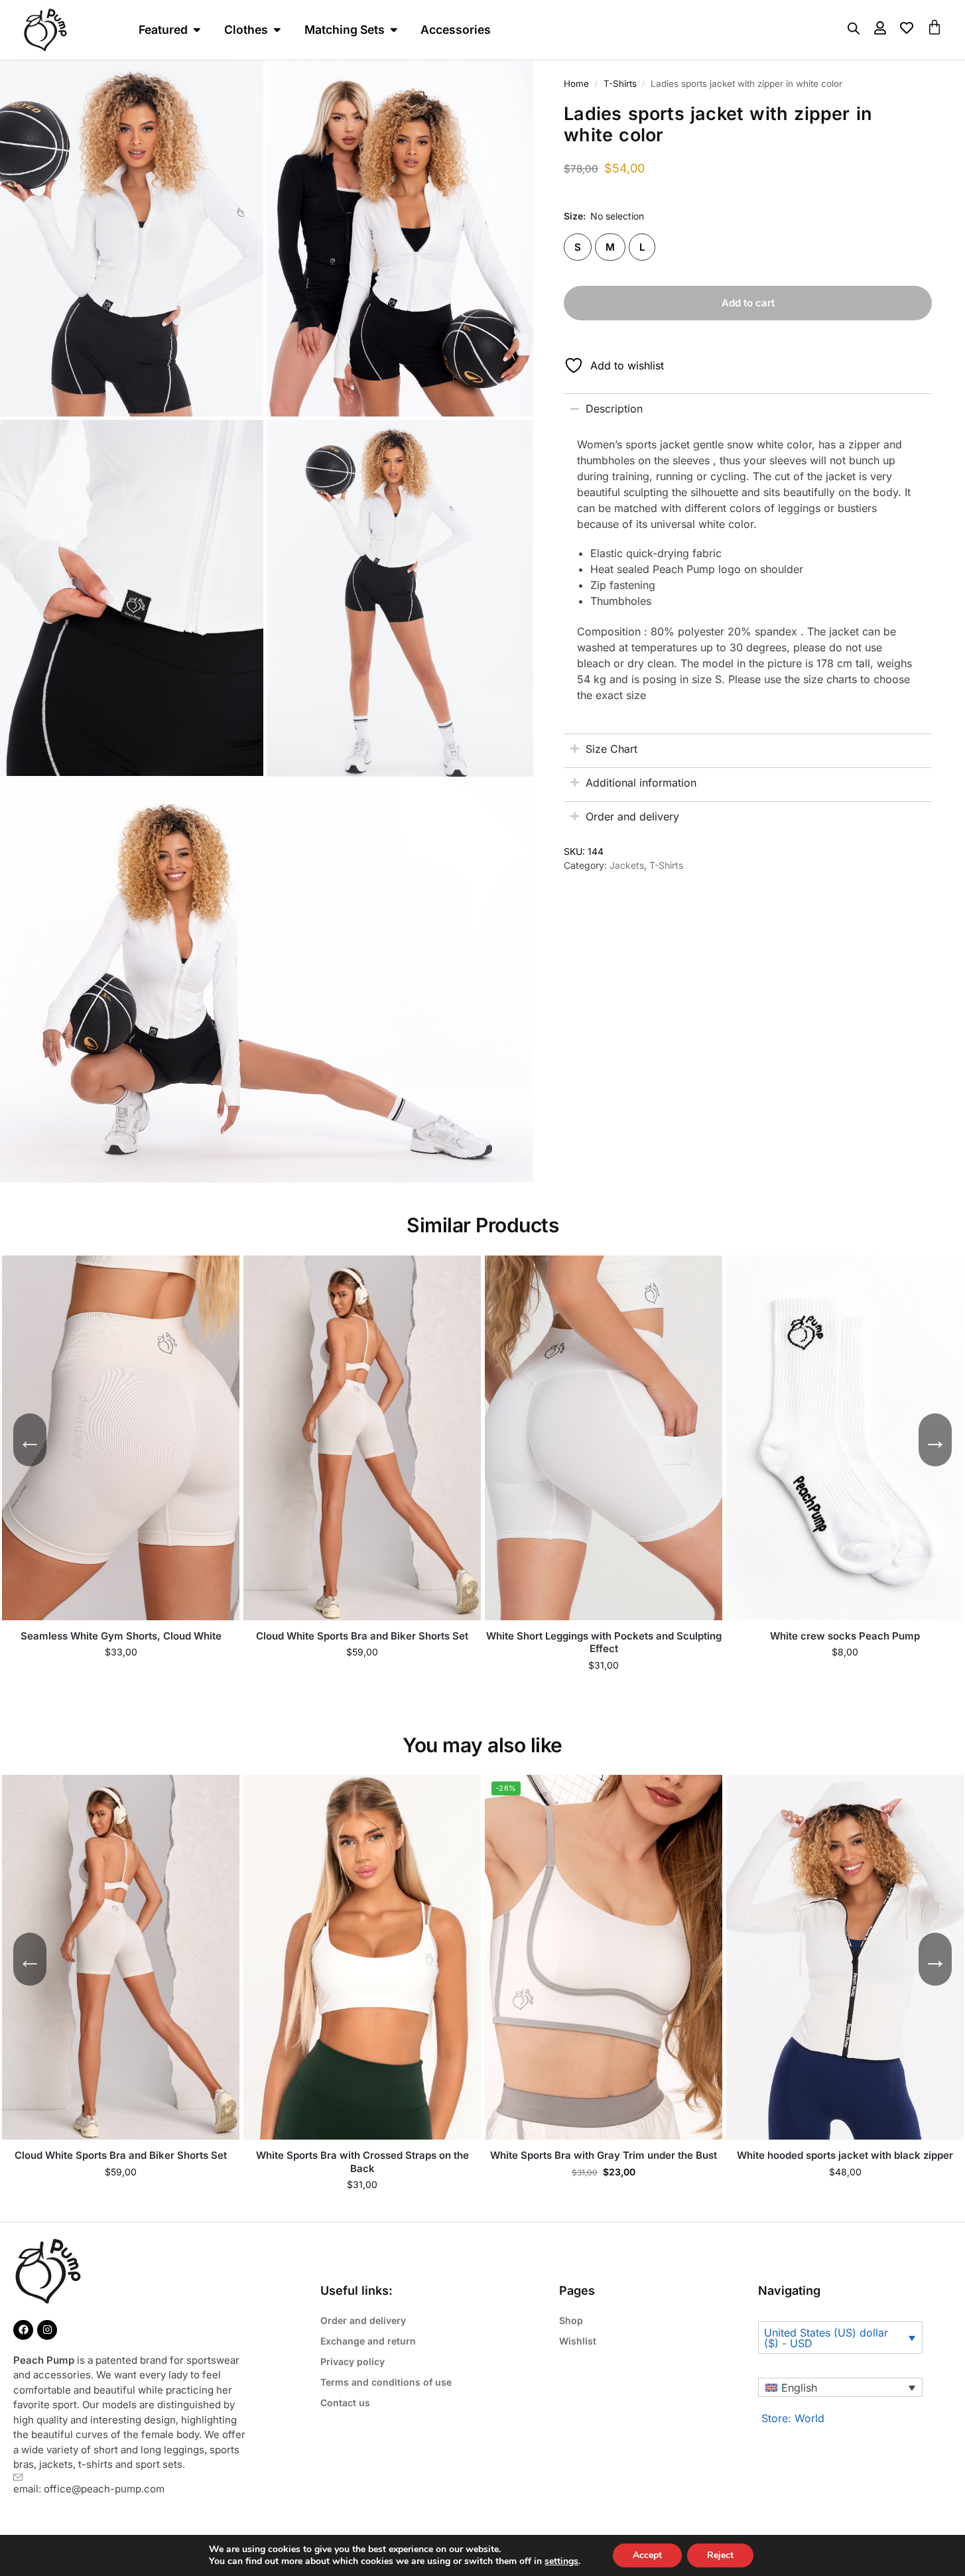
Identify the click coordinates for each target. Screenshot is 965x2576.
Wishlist (578, 2341)
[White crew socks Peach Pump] (845, 1438)
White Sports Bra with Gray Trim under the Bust (604, 2155)
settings (561, 2561)
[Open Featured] (197, 30)
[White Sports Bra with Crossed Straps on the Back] (362, 1957)
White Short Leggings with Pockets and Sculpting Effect (604, 1642)
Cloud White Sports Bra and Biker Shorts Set (362, 1636)
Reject (720, 2555)
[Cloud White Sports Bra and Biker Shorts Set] (362, 1438)
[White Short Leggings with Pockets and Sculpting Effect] (604, 1438)
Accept (647, 2555)
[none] (840, 2388)
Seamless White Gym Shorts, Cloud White (121, 1636)
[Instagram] (47, 2330)
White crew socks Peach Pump (845, 1636)
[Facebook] (23, 2330)
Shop (571, 2320)
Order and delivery (363, 2320)
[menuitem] (840, 2388)
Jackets (627, 865)
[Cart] (934, 27)
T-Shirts (620, 84)
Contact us (345, 2403)
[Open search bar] (854, 28)
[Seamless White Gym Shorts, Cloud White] (121, 1438)
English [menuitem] (799, 2388)
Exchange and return (368, 2341)
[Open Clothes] (277, 30)
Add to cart (748, 303)
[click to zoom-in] (401, 238)
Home (576, 84)
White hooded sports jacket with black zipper (845, 2155)
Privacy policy (353, 2361)
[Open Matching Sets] (394, 30)
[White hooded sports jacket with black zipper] (845, 1957)
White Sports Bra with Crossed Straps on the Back (362, 2162)
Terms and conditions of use (386, 2382)
